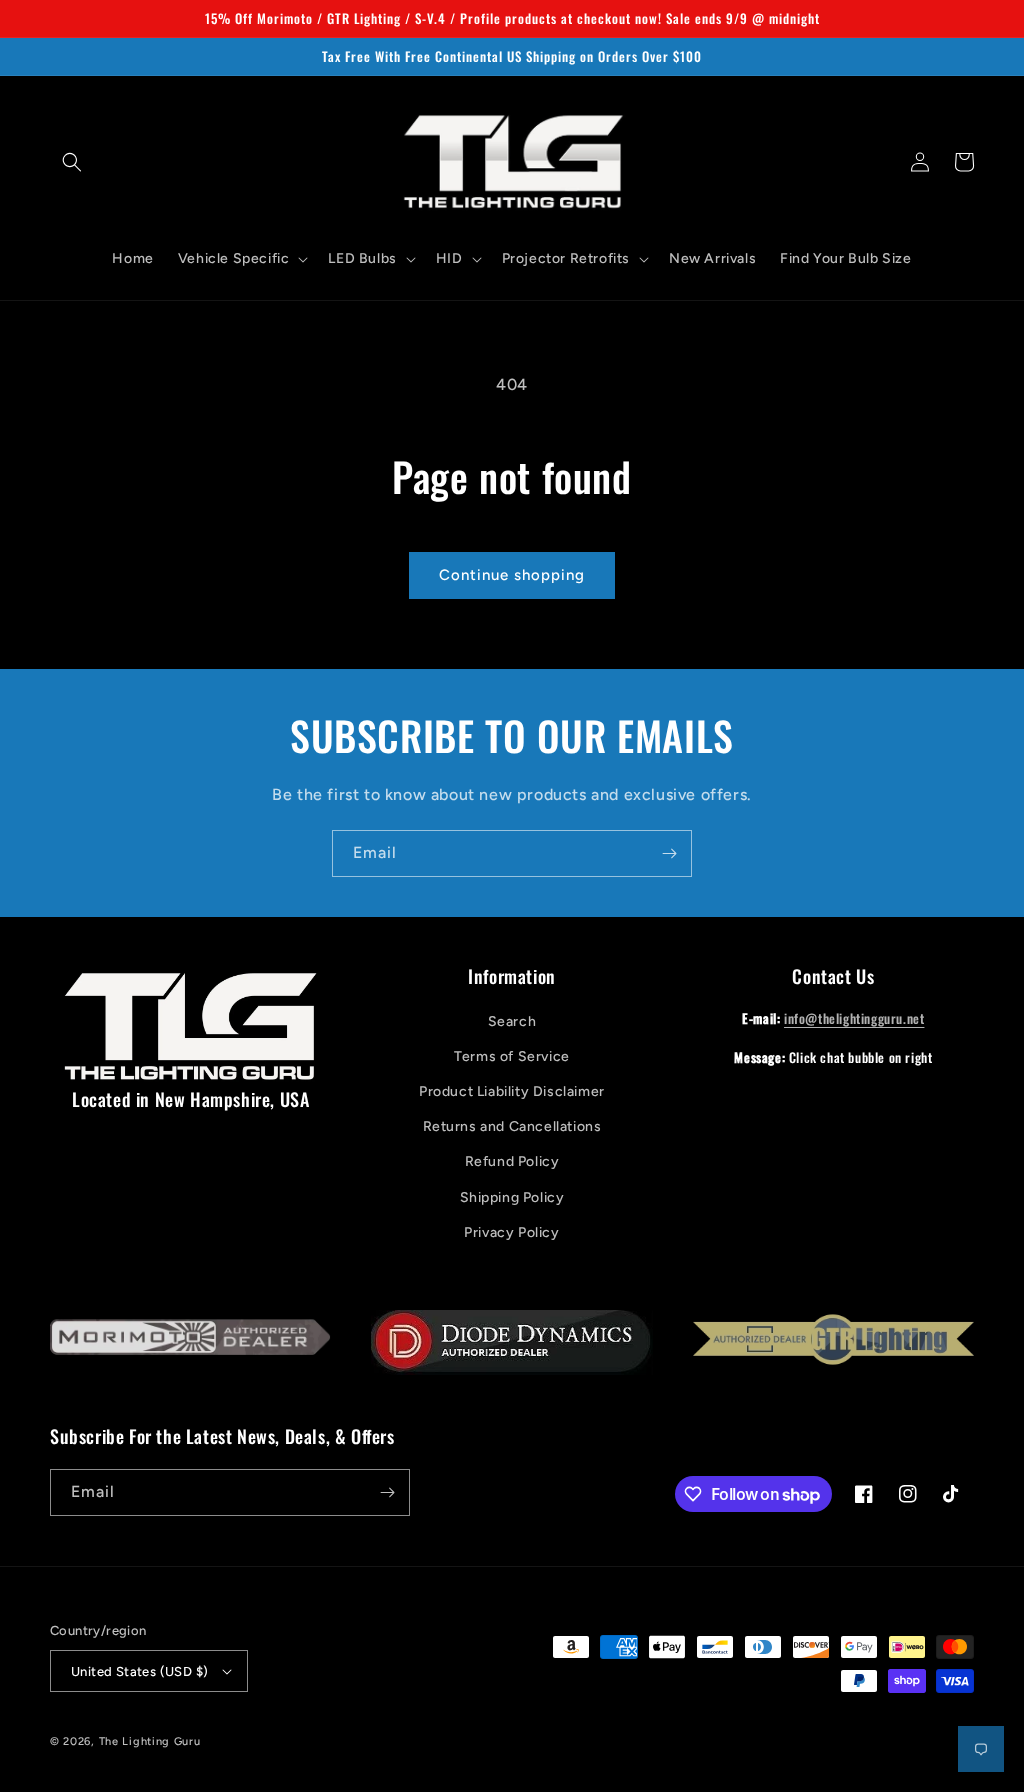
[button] (72, 162)
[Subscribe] (669, 853)
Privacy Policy (511, 1232)
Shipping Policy (512, 1197)
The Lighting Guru (150, 1741)
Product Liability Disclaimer (512, 1091)
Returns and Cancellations (512, 1126)
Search (512, 1021)
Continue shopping (512, 575)
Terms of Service (512, 1056)
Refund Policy (512, 1161)
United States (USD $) (139, 1671)
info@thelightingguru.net (854, 1018)
